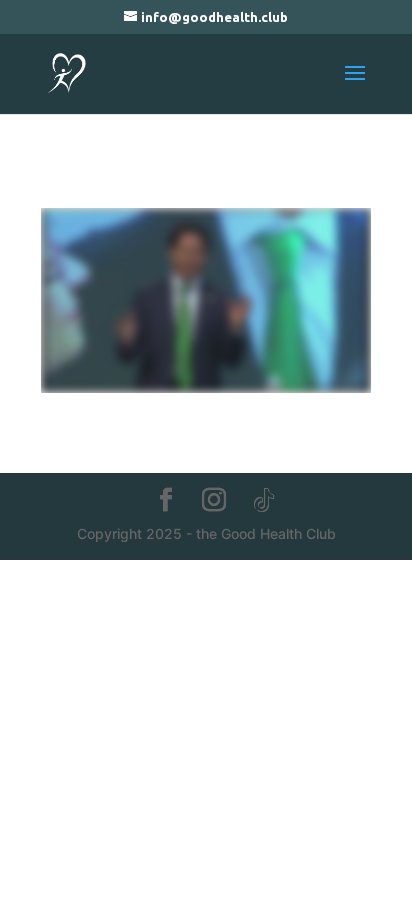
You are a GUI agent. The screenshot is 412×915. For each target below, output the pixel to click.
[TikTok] (264, 501)
